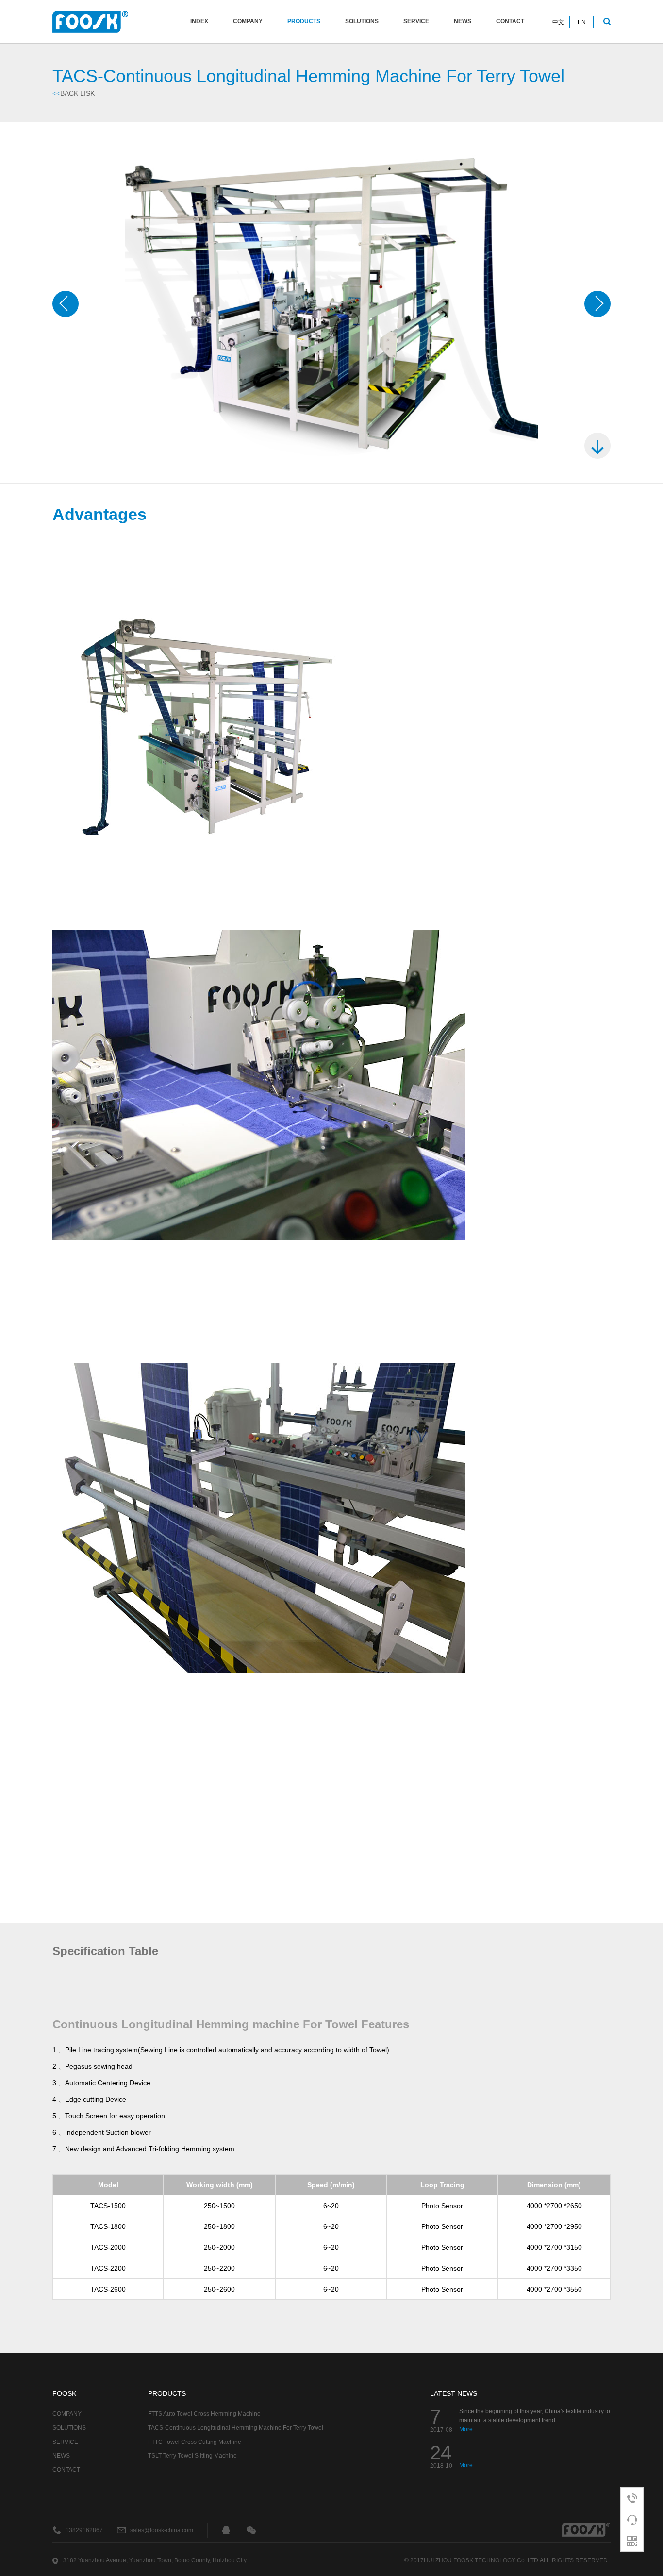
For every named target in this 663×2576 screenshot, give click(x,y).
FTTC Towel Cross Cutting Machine (195, 2442)
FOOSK (64, 2393)
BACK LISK (74, 93)
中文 (558, 22)
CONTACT (510, 21)
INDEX (199, 21)
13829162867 (84, 2530)
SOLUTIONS (362, 21)
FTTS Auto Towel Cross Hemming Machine (204, 2414)
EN (582, 22)
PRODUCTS (304, 21)
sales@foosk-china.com (162, 2530)
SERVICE (416, 21)
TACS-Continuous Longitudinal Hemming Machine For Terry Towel (236, 2428)
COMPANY (248, 21)
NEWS (463, 21)
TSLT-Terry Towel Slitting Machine (192, 2456)
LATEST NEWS (454, 2393)
